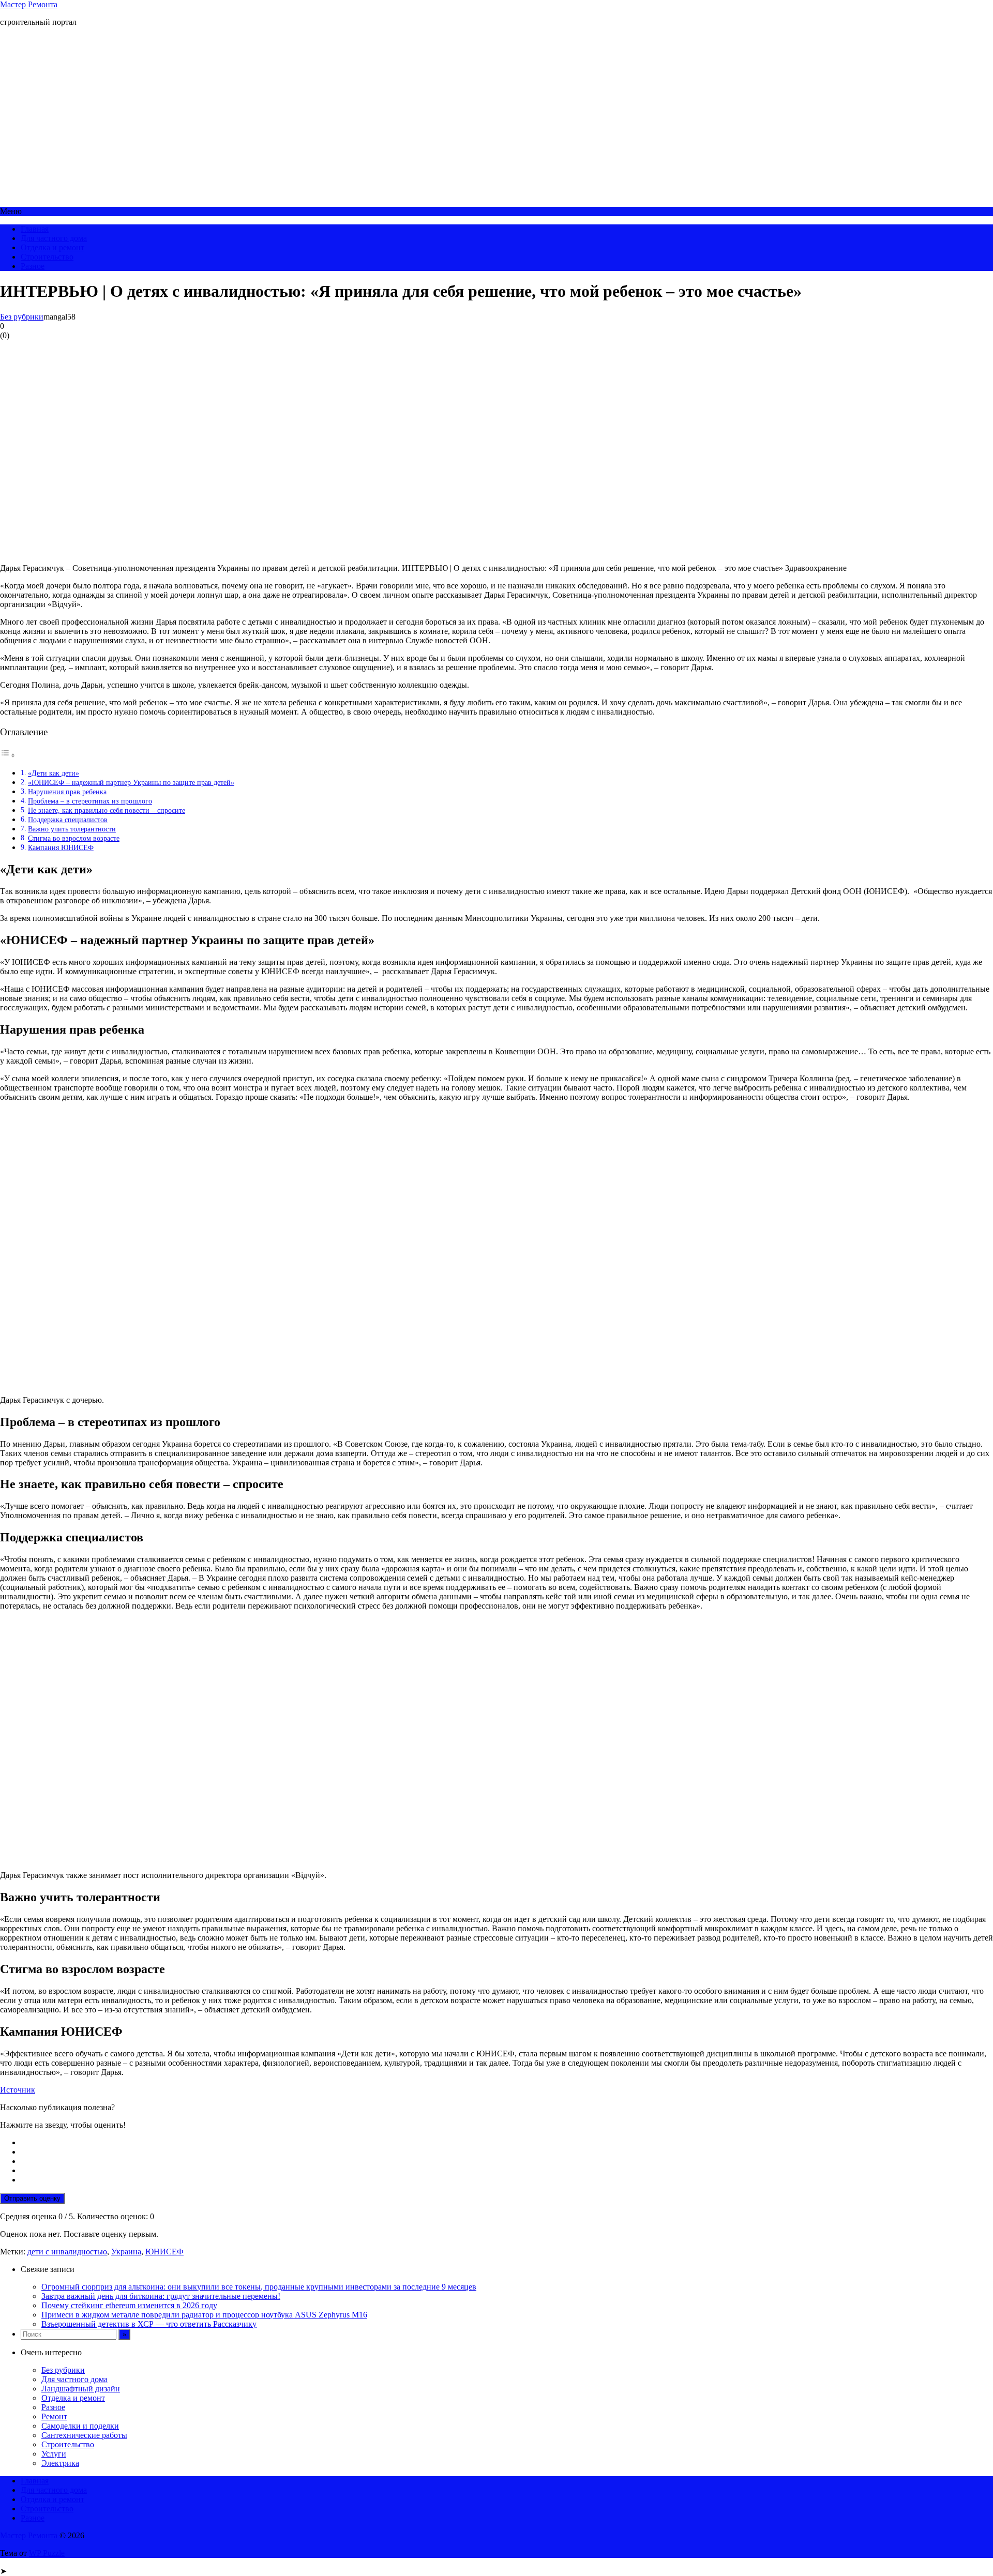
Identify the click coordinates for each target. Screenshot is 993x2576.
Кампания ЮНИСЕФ (61, 847)
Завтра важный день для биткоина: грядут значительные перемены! (161, 2296)
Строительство (47, 257)
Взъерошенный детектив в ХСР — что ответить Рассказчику (149, 2324)
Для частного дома (54, 238)
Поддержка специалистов (68, 820)
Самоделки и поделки (80, 2426)
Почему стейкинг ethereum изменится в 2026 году (129, 2305)
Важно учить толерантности (72, 829)
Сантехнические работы (84, 2435)
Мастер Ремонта (29, 4)
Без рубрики (22, 317)
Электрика (60, 2463)
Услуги (54, 2454)
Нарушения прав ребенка (67, 792)
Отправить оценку (32, 2198)
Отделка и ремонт (52, 247)
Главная (35, 229)
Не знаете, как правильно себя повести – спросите (107, 810)
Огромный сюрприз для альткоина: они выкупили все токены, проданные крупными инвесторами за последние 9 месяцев (259, 2287)
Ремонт (54, 2416)
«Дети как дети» (54, 773)
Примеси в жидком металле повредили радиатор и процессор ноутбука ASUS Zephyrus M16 (204, 2315)
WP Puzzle (47, 2553)
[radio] (507, 2143)
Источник (18, 2090)
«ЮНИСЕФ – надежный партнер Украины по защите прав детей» (131, 782)
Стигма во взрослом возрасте (74, 838)
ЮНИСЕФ (164, 2252)
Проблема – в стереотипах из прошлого (90, 801)
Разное (33, 266)
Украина (126, 2252)
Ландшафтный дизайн (81, 2389)
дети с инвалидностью (67, 2252)
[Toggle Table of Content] (8, 755)
